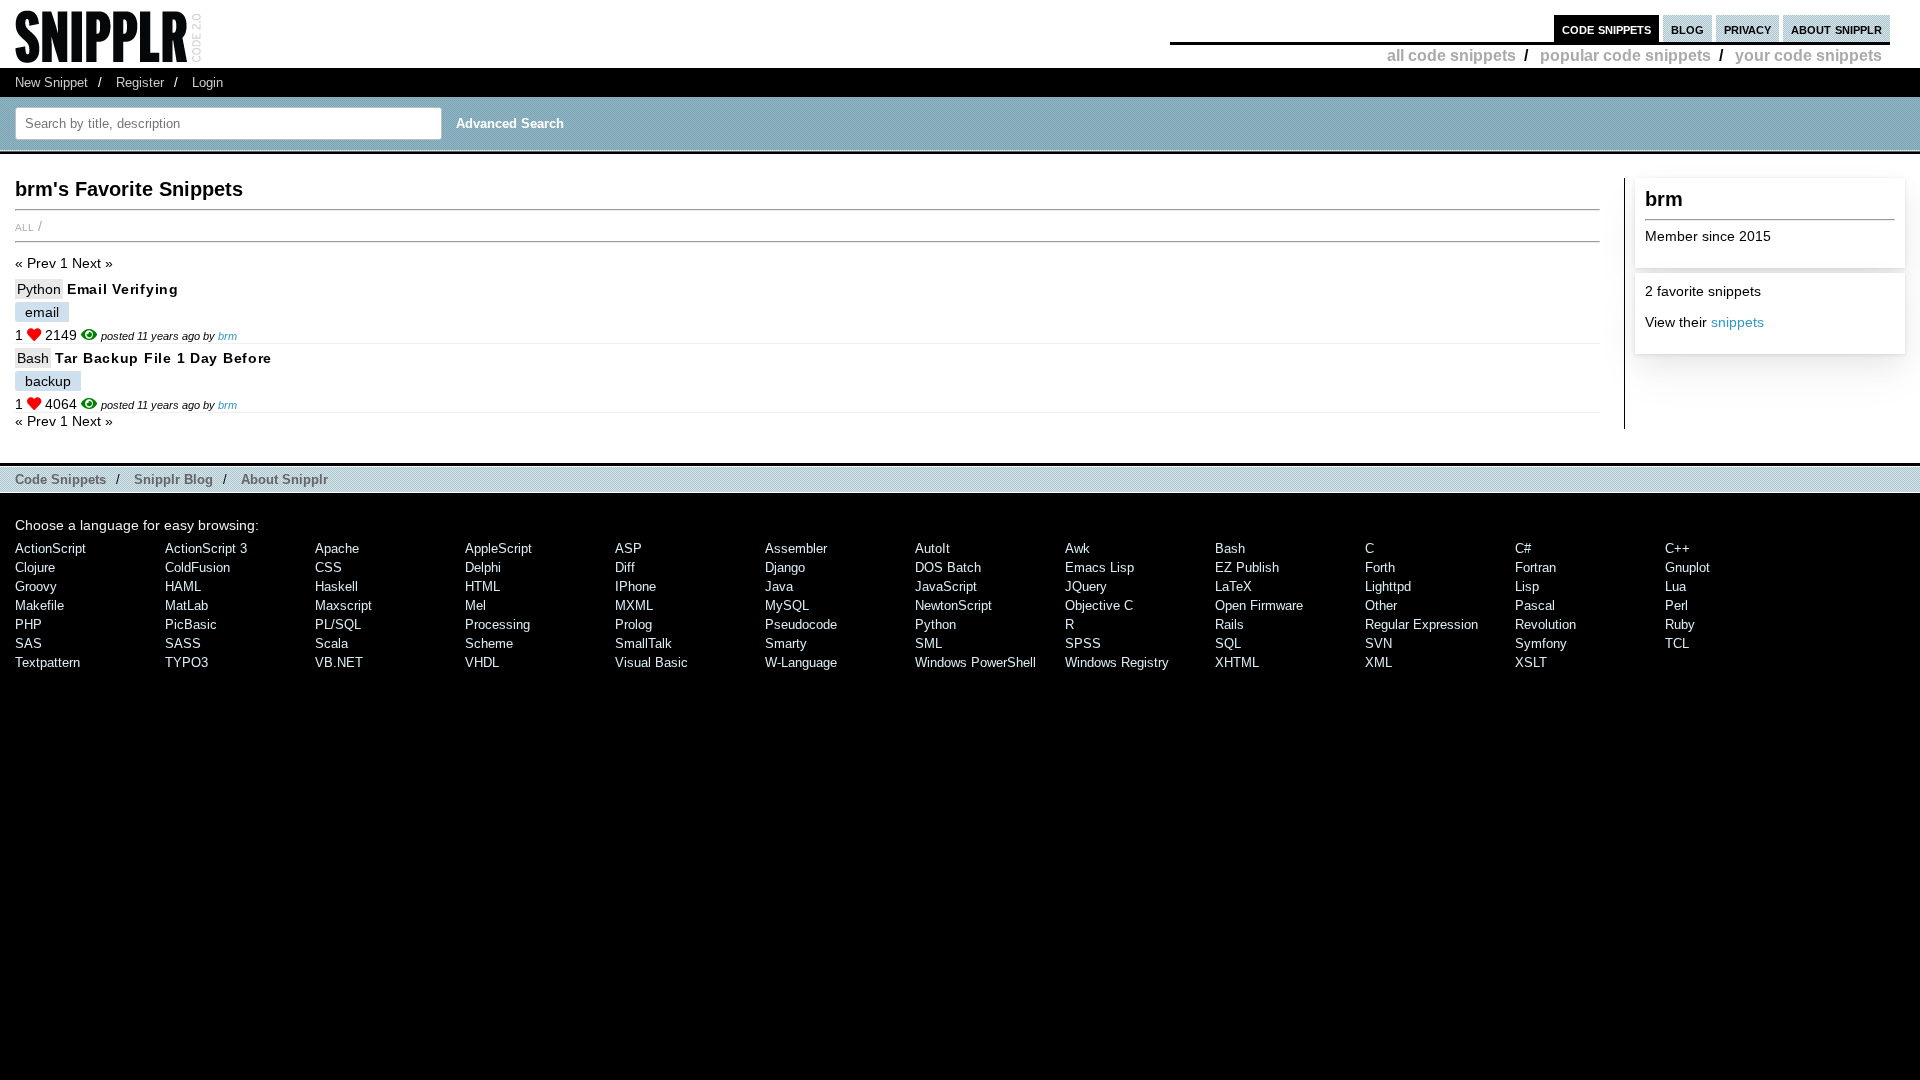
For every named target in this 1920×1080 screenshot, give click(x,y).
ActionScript (50, 548)
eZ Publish (1247, 567)
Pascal (1535, 605)
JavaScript (946, 586)
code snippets (1606, 28)
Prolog (633, 624)
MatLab (186, 605)
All (24, 226)
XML (1378, 662)
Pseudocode (801, 624)
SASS (183, 643)
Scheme (489, 643)
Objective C (1099, 605)
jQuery (1086, 586)
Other (1381, 605)
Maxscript (343, 605)
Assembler (796, 548)
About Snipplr (284, 479)
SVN (1378, 643)
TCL (1677, 643)
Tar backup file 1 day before (163, 358)
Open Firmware (1259, 605)
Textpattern (47, 662)
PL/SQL (338, 624)
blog (1687, 28)
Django (785, 567)
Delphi (483, 567)
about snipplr (1836, 28)
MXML (634, 605)
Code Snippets (60, 479)
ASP (628, 548)
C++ (1677, 548)
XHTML (1237, 662)
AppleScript (498, 548)
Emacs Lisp (1099, 567)
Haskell (336, 586)
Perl (1676, 605)
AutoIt (932, 548)
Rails (1229, 624)
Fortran (1535, 567)
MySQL (787, 605)
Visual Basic (651, 662)
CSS (328, 567)
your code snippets (1808, 55)
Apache (337, 548)
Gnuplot (1687, 567)
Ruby (1680, 624)
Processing (497, 624)
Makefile (39, 605)
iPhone (635, 586)
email (42, 312)
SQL (1228, 643)
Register (140, 82)
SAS (28, 643)
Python (39, 289)
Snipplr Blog (173, 479)
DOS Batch (948, 567)
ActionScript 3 (206, 548)
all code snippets (1451, 55)
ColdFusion (197, 567)
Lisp (1527, 586)
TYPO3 (186, 662)
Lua (1675, 586)
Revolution (1545, 624)
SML (928, 643)
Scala (331, 643)
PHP (28, 624)
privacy (1747, 28)
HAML (183, 586)
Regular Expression (1421, 624)
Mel (475, 605)
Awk (1077, 548)
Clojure (35, 567)
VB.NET (339, 662)
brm (227, 336)
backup (48, 381)
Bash (33, 358)
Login (207, 82)
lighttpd (1388, 586)
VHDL (482, 662)
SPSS (1083, 643)
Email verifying (123, 289)
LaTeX (1233, 586)
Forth (1380, 567)
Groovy (36, 586)
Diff (625, 567)
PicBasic (191, 624)
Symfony (1541, 643)
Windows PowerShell (975, 662)
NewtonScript (953, 605)
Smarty (786, 643)
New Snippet (51, 82)
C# (1523, 548)
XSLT (1531, 662)
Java (779, 586)
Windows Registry (1117, 662)
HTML (482, 586)
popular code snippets (1625, 55)
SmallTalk (643, 643)
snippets (1737, 322)
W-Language (801, 662)
